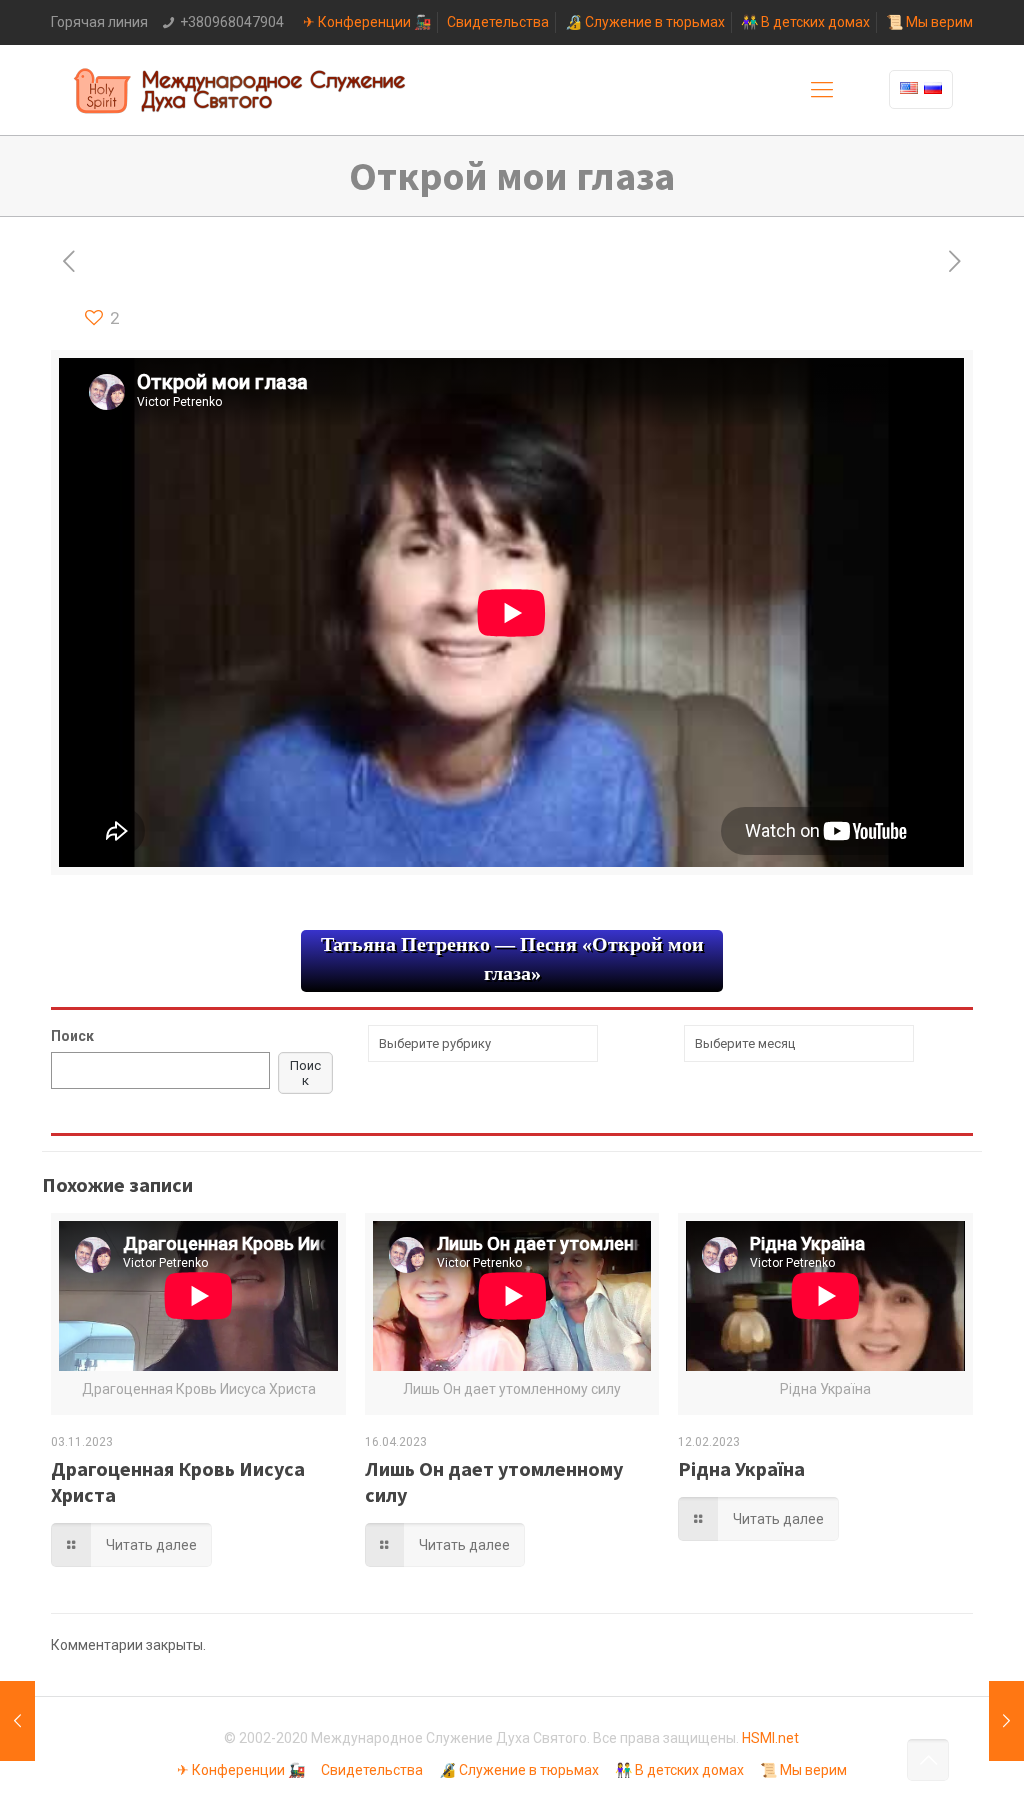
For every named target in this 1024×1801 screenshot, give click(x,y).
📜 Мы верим (929, 22)
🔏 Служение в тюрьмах (645, 22)
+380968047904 (232, 22)
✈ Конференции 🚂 (367, 22)
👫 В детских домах (805, 22)
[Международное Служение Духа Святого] (241, 90)
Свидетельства (498, 22)
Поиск (72, 1036)
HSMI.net (770, 1738)
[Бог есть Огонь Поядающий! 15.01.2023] (1006, 1721)
